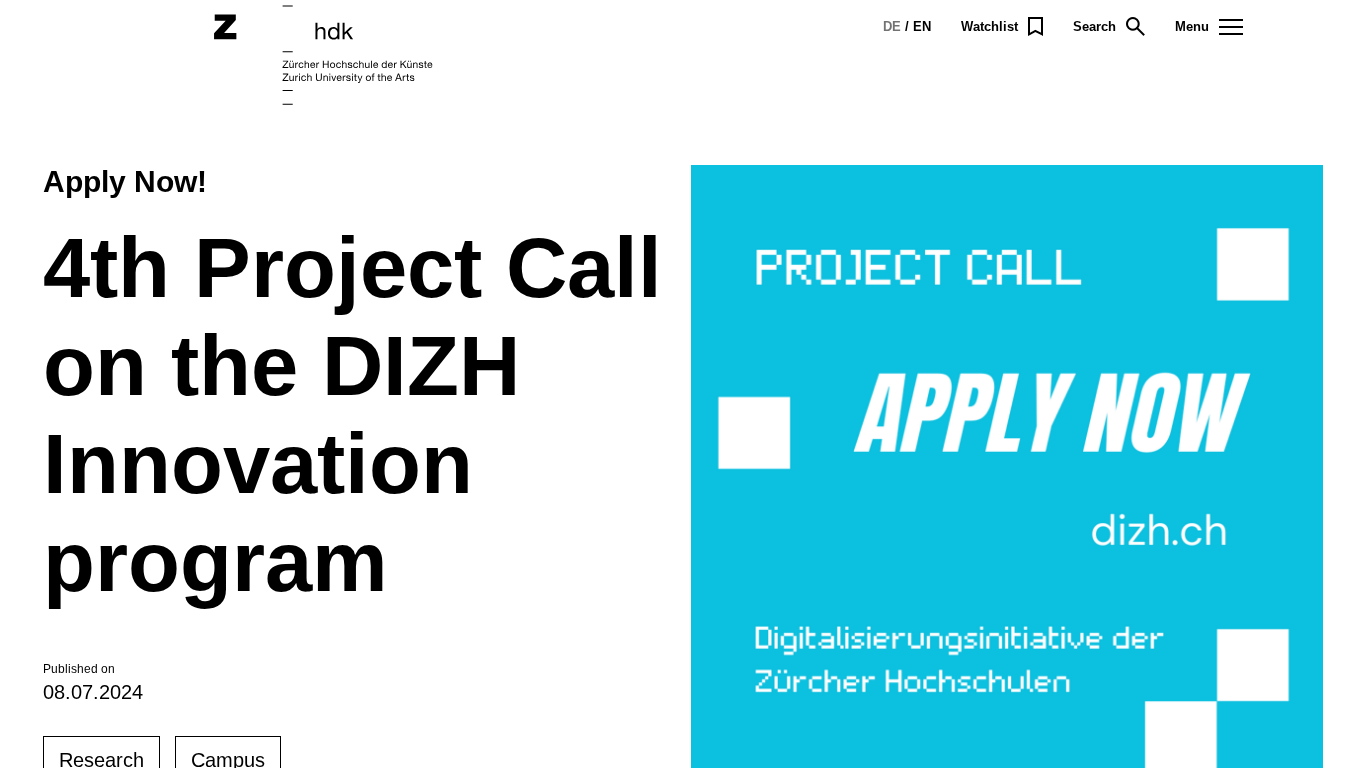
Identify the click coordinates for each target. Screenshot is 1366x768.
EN (922, 26)
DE (892, 26)
